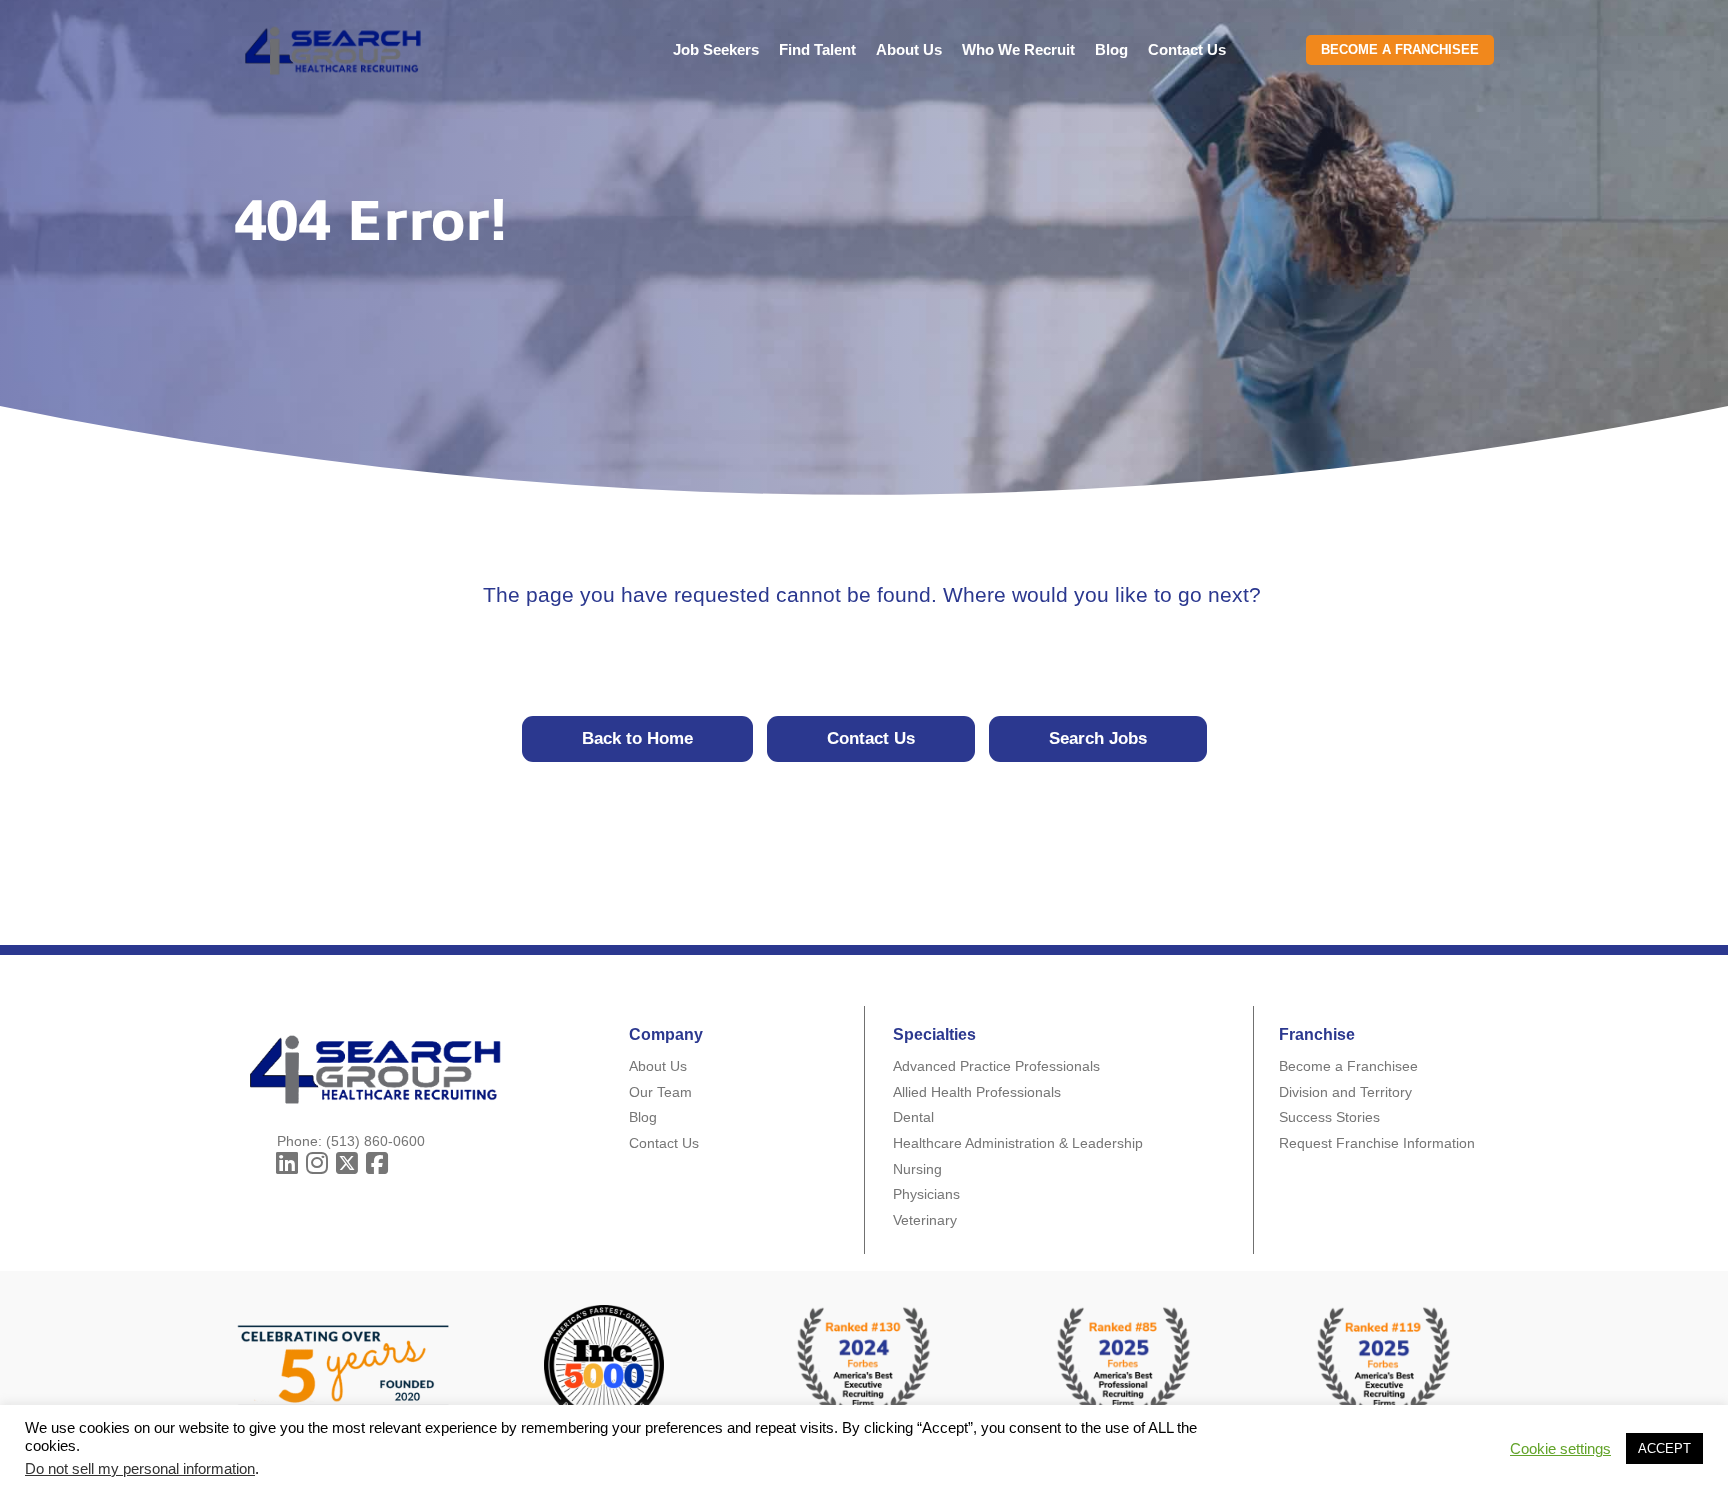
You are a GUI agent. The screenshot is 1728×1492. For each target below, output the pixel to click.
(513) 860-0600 (375, 1141)
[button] (287, 1163)
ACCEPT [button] (1664, 1448)
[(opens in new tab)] (1124, 1363)
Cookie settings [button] (1560, 1449)
